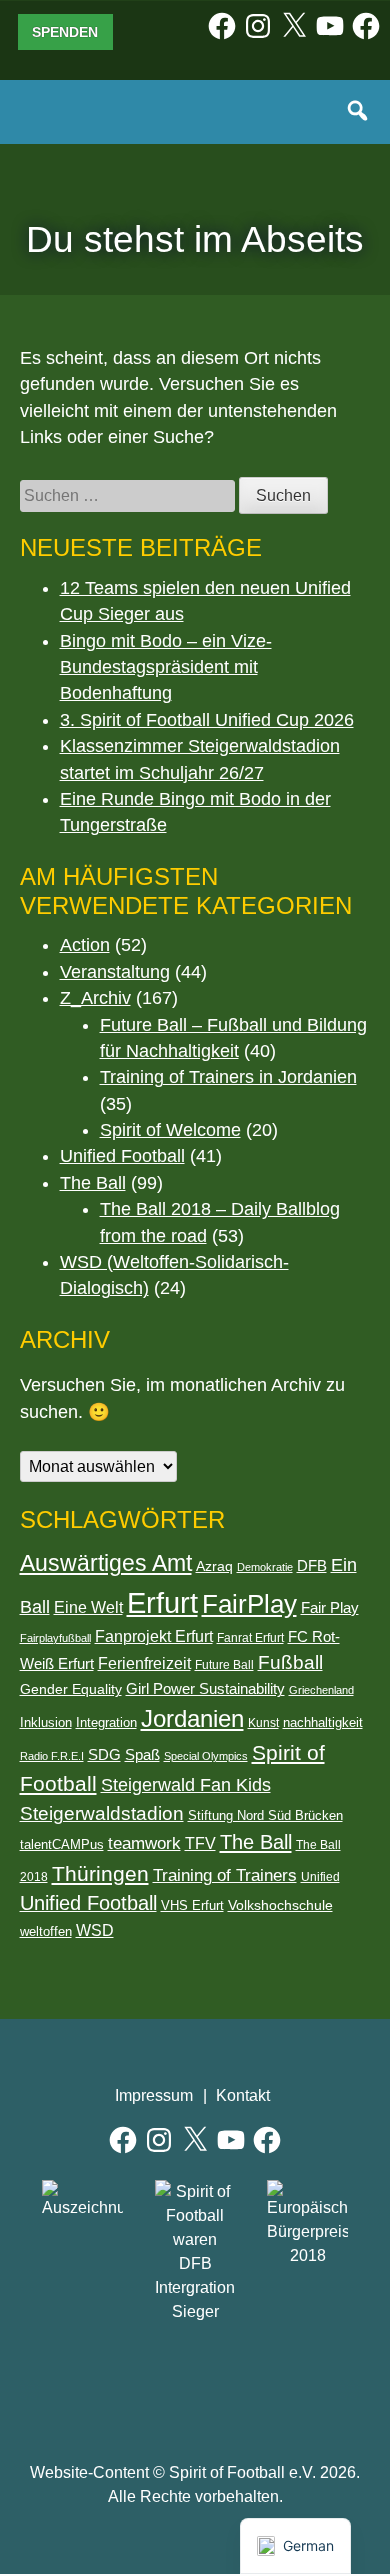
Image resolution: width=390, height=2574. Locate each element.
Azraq (214, 1566)
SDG (104, 1755)
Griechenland (321, 1690)
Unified (320, 1877)
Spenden (65, 32)
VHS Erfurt (192, 1905)
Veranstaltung (115, 972)
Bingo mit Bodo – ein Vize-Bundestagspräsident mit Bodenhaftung (166, 667)
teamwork (144, 1843)
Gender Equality (71, 1689)
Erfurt (162, 1602)
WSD (95, 1930)
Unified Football (122, 1156)
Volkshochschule (280, 1905)
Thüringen (100, 1873)
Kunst (263, 1723)
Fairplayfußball (55, 1638)
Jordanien (192, 1718)
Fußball (290, 1662)
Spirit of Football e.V (286, 2383)
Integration (106, 1722)
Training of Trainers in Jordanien (228, 1077)
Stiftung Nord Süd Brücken (265, 1815)
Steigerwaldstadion (102, 1813)
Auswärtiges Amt (106, 1563)
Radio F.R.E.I (52, 1756)
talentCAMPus (62, 1844)
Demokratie (265, 1567)
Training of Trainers (225, 1875)
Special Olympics (206, 1756)
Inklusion (46, 1722)
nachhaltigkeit (323, 1722)
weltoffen (46, 1931)
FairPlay (249, 1604)
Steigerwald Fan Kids (186, 1785)
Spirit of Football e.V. (64, 124)
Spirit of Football (195, 2383)
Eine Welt (88, 1607)
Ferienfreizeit (144, 1663)
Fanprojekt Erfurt (154, 1636)
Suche (359, 112)
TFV (200, 1843)
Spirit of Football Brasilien (104, 2383)
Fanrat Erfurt (250, 1638)
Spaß (142, 1755)
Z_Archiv (95, 998)
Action (85, 945)
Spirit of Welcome (170, 1130)
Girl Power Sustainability (205, 1689)
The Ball (93, 1183)
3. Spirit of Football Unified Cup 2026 (207, 720)
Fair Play (330, 1608)
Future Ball (224, 1665)
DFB (312, 1566)
